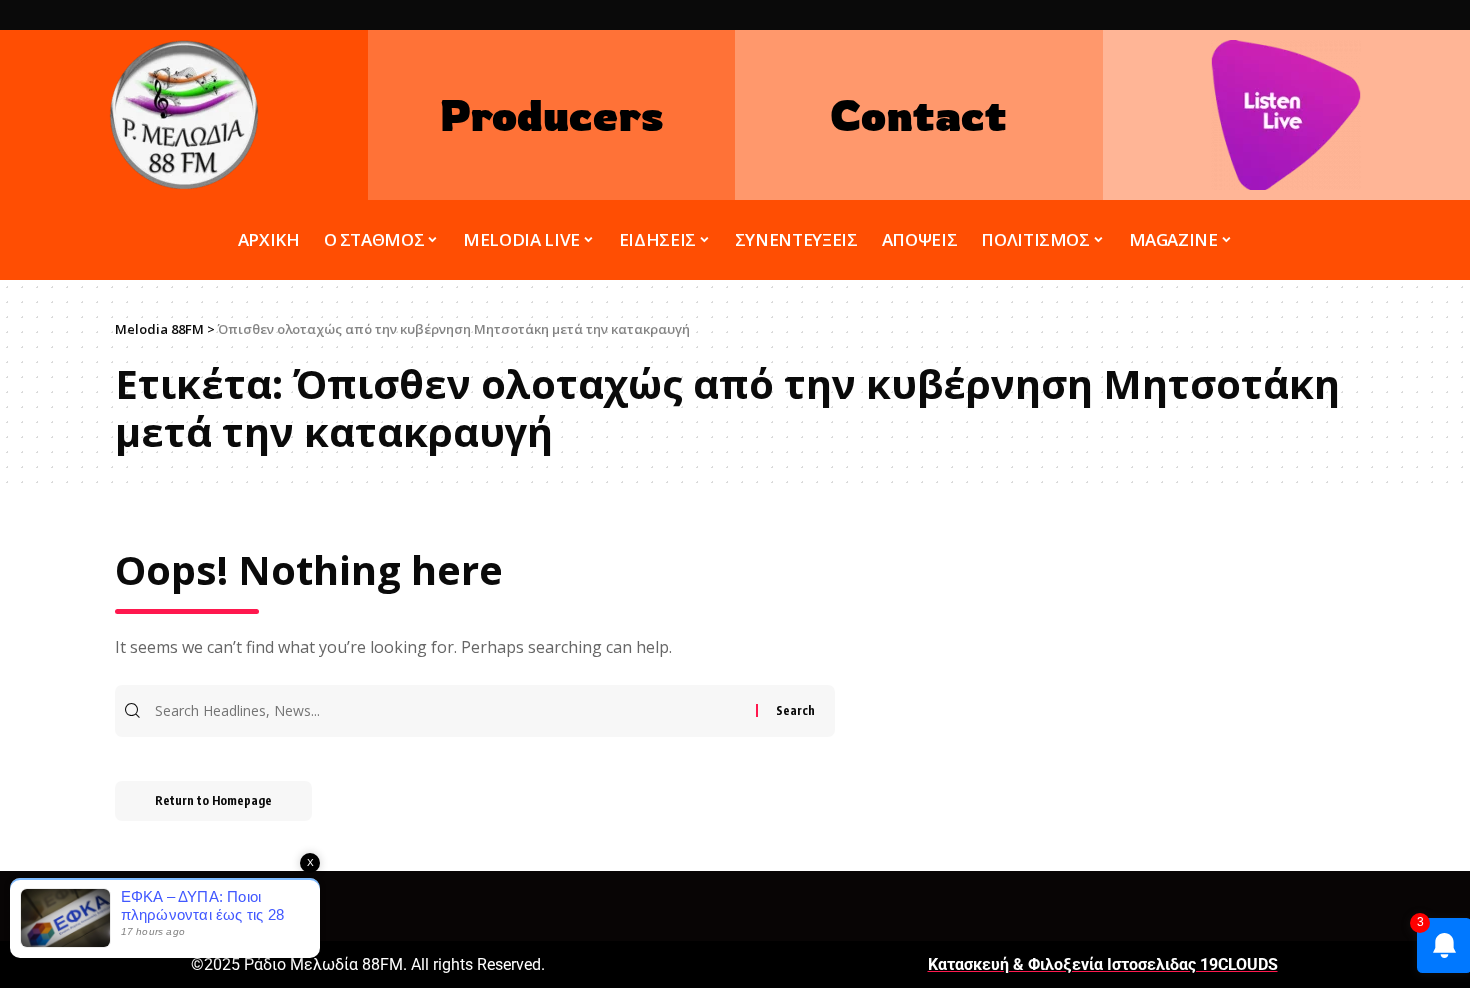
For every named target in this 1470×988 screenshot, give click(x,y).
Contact (918, 114)
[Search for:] (453, 711)
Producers (551, 114)
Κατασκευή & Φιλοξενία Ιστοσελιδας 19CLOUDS (1103, 964)
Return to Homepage (213, 800)
